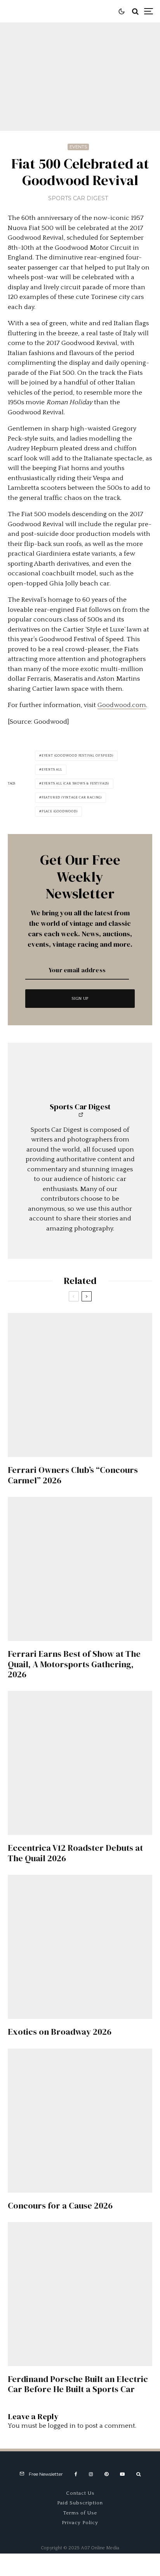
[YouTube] (122, 2474)
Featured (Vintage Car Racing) (72, 797)
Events (78, 147)
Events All (52, 770)
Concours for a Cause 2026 (60, 2205)
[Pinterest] (106, 2474)
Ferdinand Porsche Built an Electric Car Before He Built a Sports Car (78, 2384)
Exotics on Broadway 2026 (60, 2032)
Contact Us (80, 2493)
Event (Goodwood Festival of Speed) (77, 756)
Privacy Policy (80, 2523)
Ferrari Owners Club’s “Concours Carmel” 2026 (73, 1475)
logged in (62, 2426)
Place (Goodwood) (60, 811)
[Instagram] (91, 2474)
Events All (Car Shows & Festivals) (75, 783)
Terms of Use (80, 2513)
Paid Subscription (80, 2503)
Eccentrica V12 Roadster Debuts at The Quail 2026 (75, 1853)
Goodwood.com (122, 705)
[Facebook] (76, 2474)
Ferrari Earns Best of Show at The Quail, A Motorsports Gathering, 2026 (74, 1664)
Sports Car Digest (78, 198)
